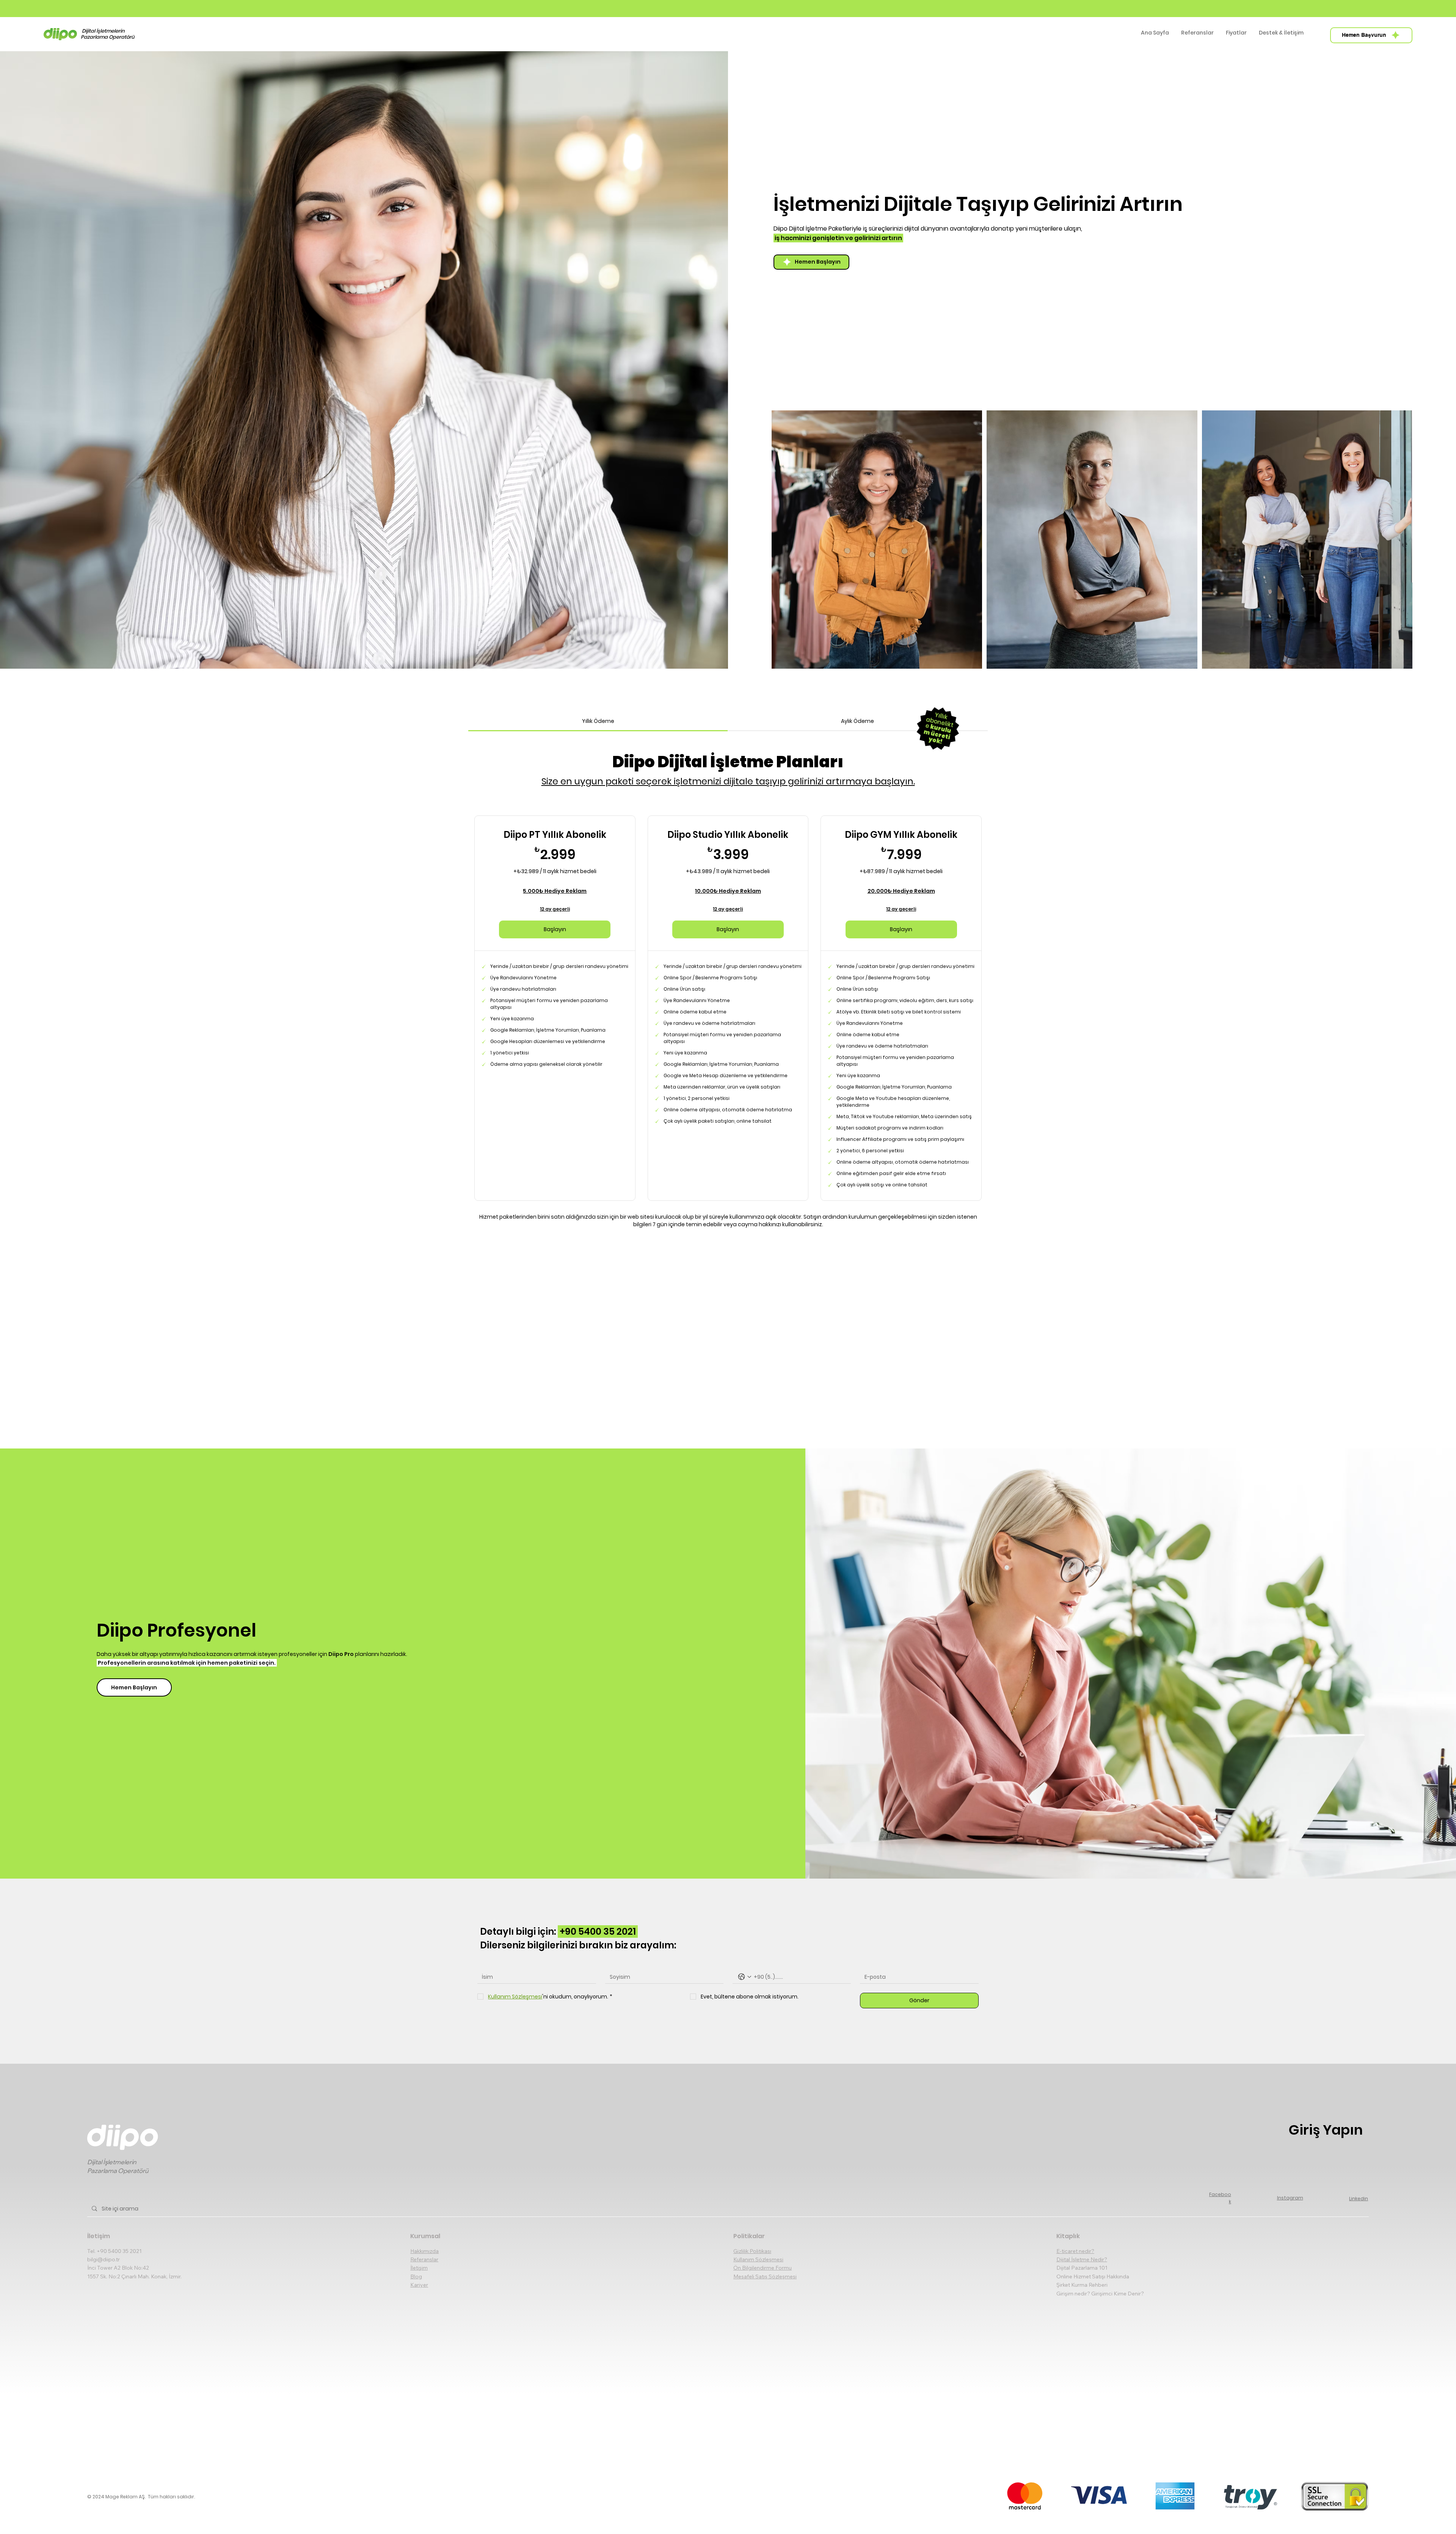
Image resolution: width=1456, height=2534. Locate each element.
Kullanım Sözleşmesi (758, 2259)
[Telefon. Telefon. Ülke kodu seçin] (745, 1977)
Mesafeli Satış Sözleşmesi (765, 2276)
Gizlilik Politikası (752, 2251)
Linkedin (1359, 2199)
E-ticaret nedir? (1075, 2251)
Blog (416, 2276)
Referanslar (424, 2259)
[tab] (598, 722)
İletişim (419, 2268)
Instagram (1290, 2198)
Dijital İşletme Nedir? (1082, 2259)
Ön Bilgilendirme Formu (763, 2268)
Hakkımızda (424, 2251)
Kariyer (419, 2285)
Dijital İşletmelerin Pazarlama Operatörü (107, 34)
